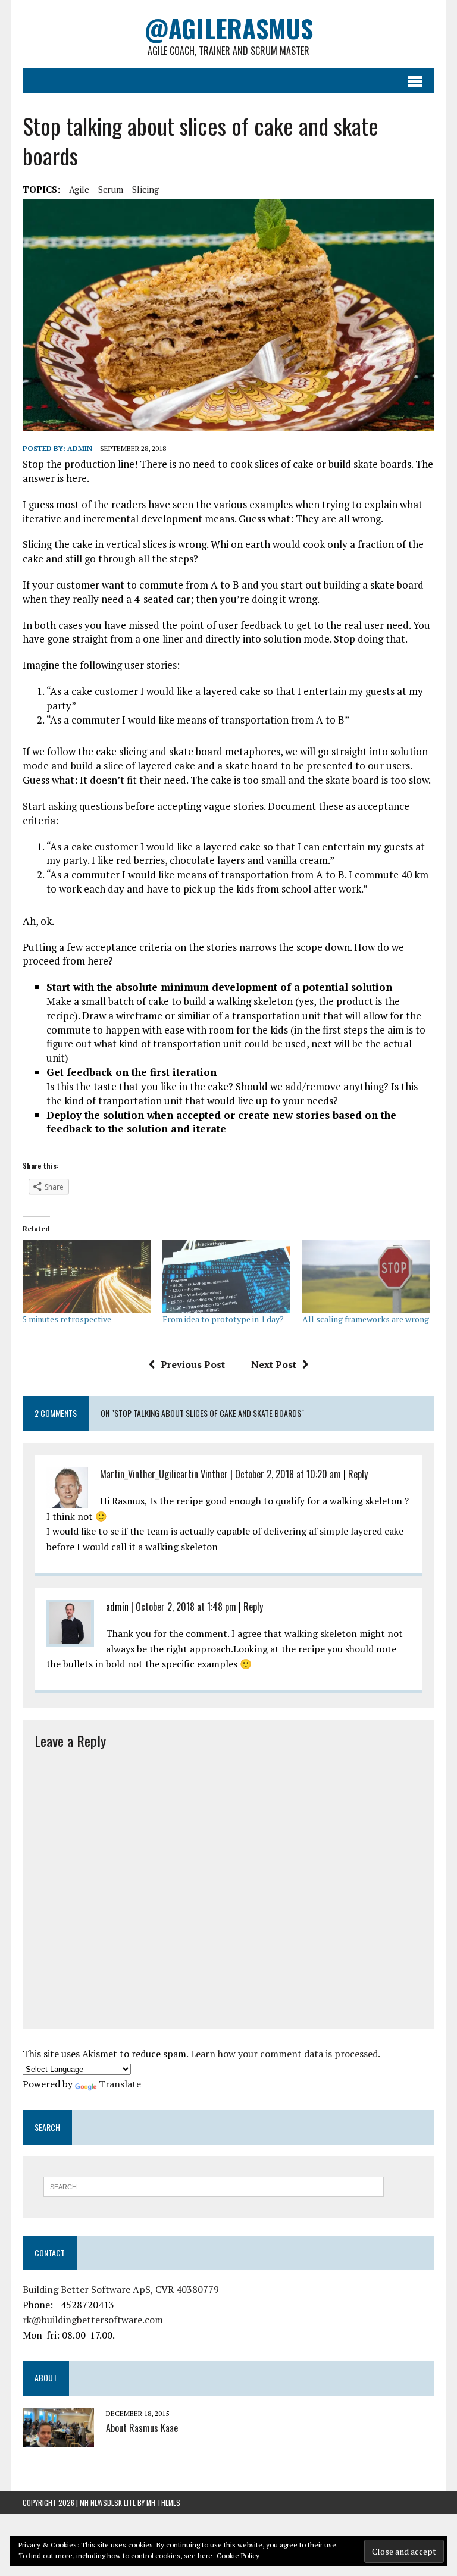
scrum (111, 189)
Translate (120, 2084)
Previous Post (193, 1364)
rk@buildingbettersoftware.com (93, 2320)
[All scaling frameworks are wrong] (366, 1277)
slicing (145, 189)
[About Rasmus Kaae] (58, 2439)
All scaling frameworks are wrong (366, 1319)
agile (79, 189)
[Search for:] (214, 2186)
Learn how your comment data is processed (284, 2054)
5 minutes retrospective (67, 1319)
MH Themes (163, 2503)
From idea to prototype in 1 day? (223, 1319)
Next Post (274, 1364)
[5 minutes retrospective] (87, 1277)
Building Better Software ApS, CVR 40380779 (121, 2289)
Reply (358, 1474)
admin (80, 448)
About (46, 2378)
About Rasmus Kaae (142, 2428)
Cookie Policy (238, 2555)
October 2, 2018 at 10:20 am (288, 1474)
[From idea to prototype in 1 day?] (226, 1277)
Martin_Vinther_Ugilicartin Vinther (164, 1474)
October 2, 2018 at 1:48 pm (186, 1607)
